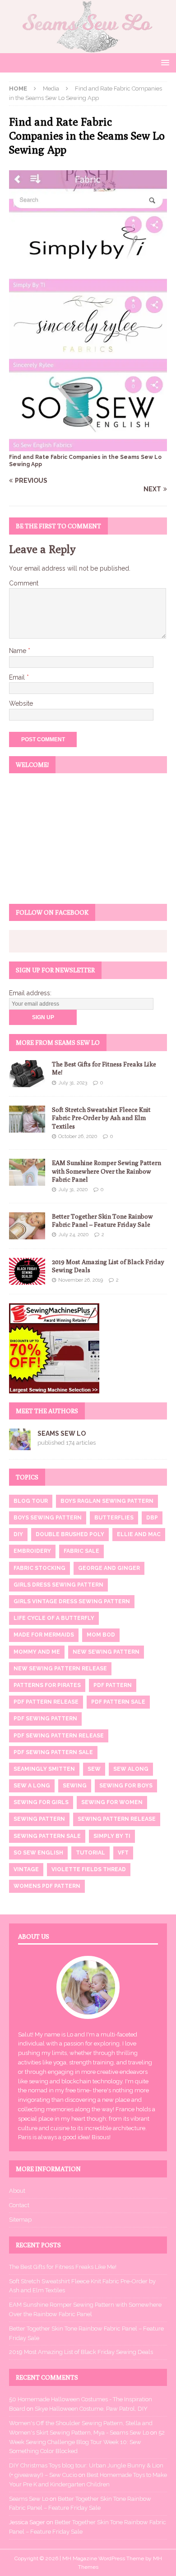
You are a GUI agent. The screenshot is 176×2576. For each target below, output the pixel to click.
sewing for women (112, 1802)
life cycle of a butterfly (54, 1618)
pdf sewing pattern (45, 1719)
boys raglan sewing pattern (107, 1501)
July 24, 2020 (73, 1235)
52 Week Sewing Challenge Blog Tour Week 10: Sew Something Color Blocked (87, 2442)
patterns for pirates (47, 1685)
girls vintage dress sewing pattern (72, 1601)
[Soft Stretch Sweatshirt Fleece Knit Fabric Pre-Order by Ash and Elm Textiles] (27, 1119)
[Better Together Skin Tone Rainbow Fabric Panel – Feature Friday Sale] (27, 1226)
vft (123, 1853)
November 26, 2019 (81, 1280)
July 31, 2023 (73, 1083)
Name (19, 651)
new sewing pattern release (60, 1669)
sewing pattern (39, 1819)
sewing (75, 1786)
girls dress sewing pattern (58, 1585)
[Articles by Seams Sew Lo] (20, 1445)
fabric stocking (39, 1568)
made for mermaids (44, 1635)
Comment (24, 583)
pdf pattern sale (118, 1702)
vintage (26, 1869)
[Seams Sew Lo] (88, 48)
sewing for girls (41, 1802)
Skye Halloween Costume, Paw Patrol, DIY (91, 2409)
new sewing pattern (106, 1652)
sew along (131, 1769)
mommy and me (37, 1652)
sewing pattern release (117, 1819)
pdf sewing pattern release (59, 1736)
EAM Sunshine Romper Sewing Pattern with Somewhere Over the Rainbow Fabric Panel (107, 1171)
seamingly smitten (44, 1769)
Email (18, 677)
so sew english (38, 1853)
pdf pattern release (46, 1702)
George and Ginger (109, 1568)
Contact (19, 2205)
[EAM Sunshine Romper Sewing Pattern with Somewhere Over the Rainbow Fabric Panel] (27, 1172)
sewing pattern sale (47, 1836)
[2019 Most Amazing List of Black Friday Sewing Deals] (27, 1271)
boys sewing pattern (48, 1518)
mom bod (101, 1635)
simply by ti (112, 1836)
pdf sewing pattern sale (53, 1752)
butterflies (114, 1518)
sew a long (32, 1786)
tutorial (90, 1853)
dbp (152, 1518)
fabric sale (81, 1551)
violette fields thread (89, 1869)
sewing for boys (126, 1786)
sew (94, 1769)
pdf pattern (113, 1685)
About (17, 2191)
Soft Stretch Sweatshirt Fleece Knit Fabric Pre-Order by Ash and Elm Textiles (101, 1118)
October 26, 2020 (78, 1136)
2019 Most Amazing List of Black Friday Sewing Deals (81, 2352)
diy (18, 1534)
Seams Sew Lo (62, 1433)
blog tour (31, 1501)
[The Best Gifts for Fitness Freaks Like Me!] (27, 1074)
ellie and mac (139, 1534)
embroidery (32, 1551)
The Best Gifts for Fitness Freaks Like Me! (63, 2267)
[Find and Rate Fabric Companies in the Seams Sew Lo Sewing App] (88, 446)
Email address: (30, 993)
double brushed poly (70, 1534)
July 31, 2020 (73, 1190)
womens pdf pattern (47, 1886)
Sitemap (20, 2220)
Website (21, 703)
